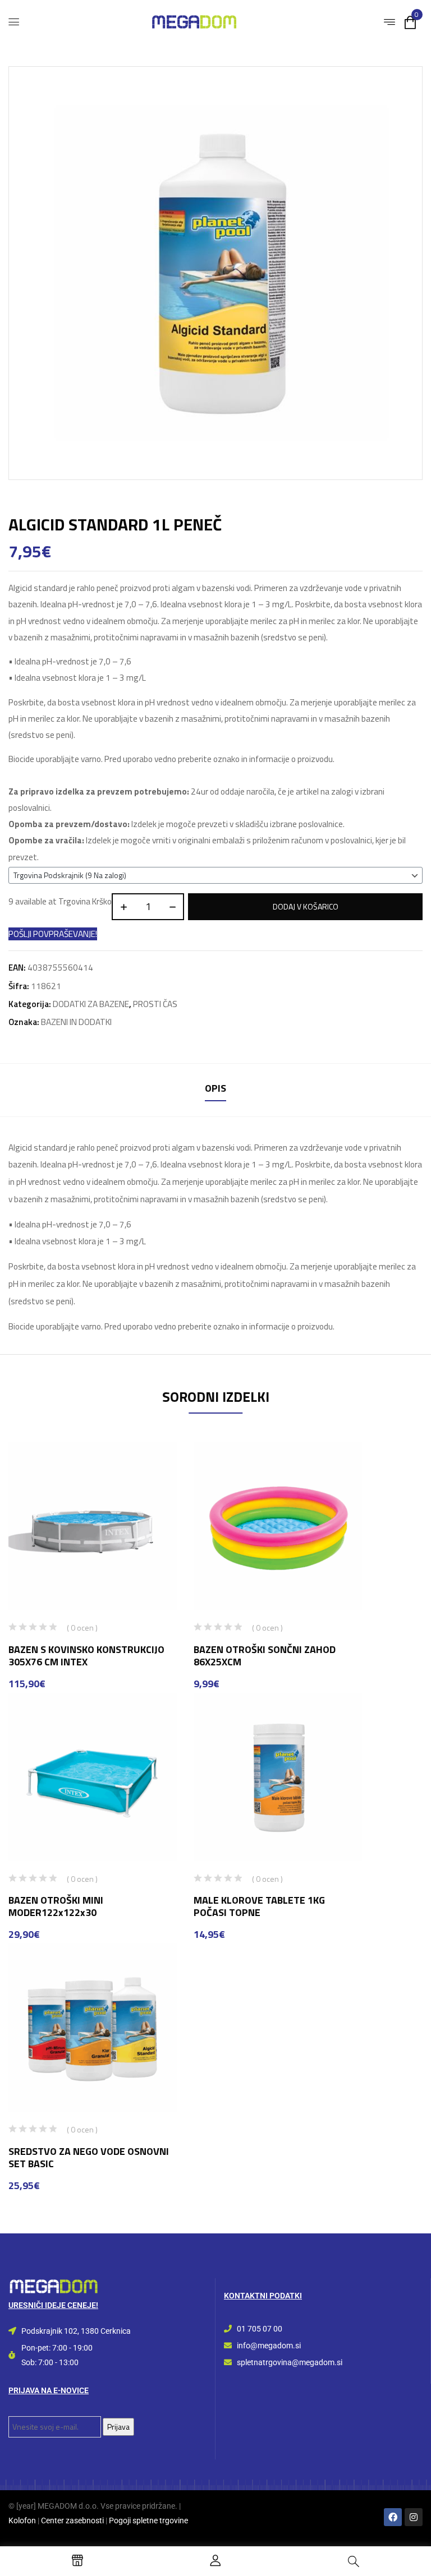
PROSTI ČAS (155, 1004)
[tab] (215, 1090)
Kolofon (22, 2520)
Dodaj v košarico (306, 906)
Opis (215, 1088)
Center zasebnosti (72, 2520)
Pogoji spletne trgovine (148, 2520)
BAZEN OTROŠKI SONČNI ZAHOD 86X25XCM (265, 1656)
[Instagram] (414, 2517)
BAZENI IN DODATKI (76, 1022)
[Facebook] (393, 2517)
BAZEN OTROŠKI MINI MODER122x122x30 (56, 1906)
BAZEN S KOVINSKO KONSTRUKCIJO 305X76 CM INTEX (86, 1656)
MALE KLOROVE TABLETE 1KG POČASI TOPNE (259, 1906)
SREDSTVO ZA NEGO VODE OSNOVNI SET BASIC (89, 2157)
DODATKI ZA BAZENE (91, 1004)
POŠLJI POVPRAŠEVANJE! (53, 934)
